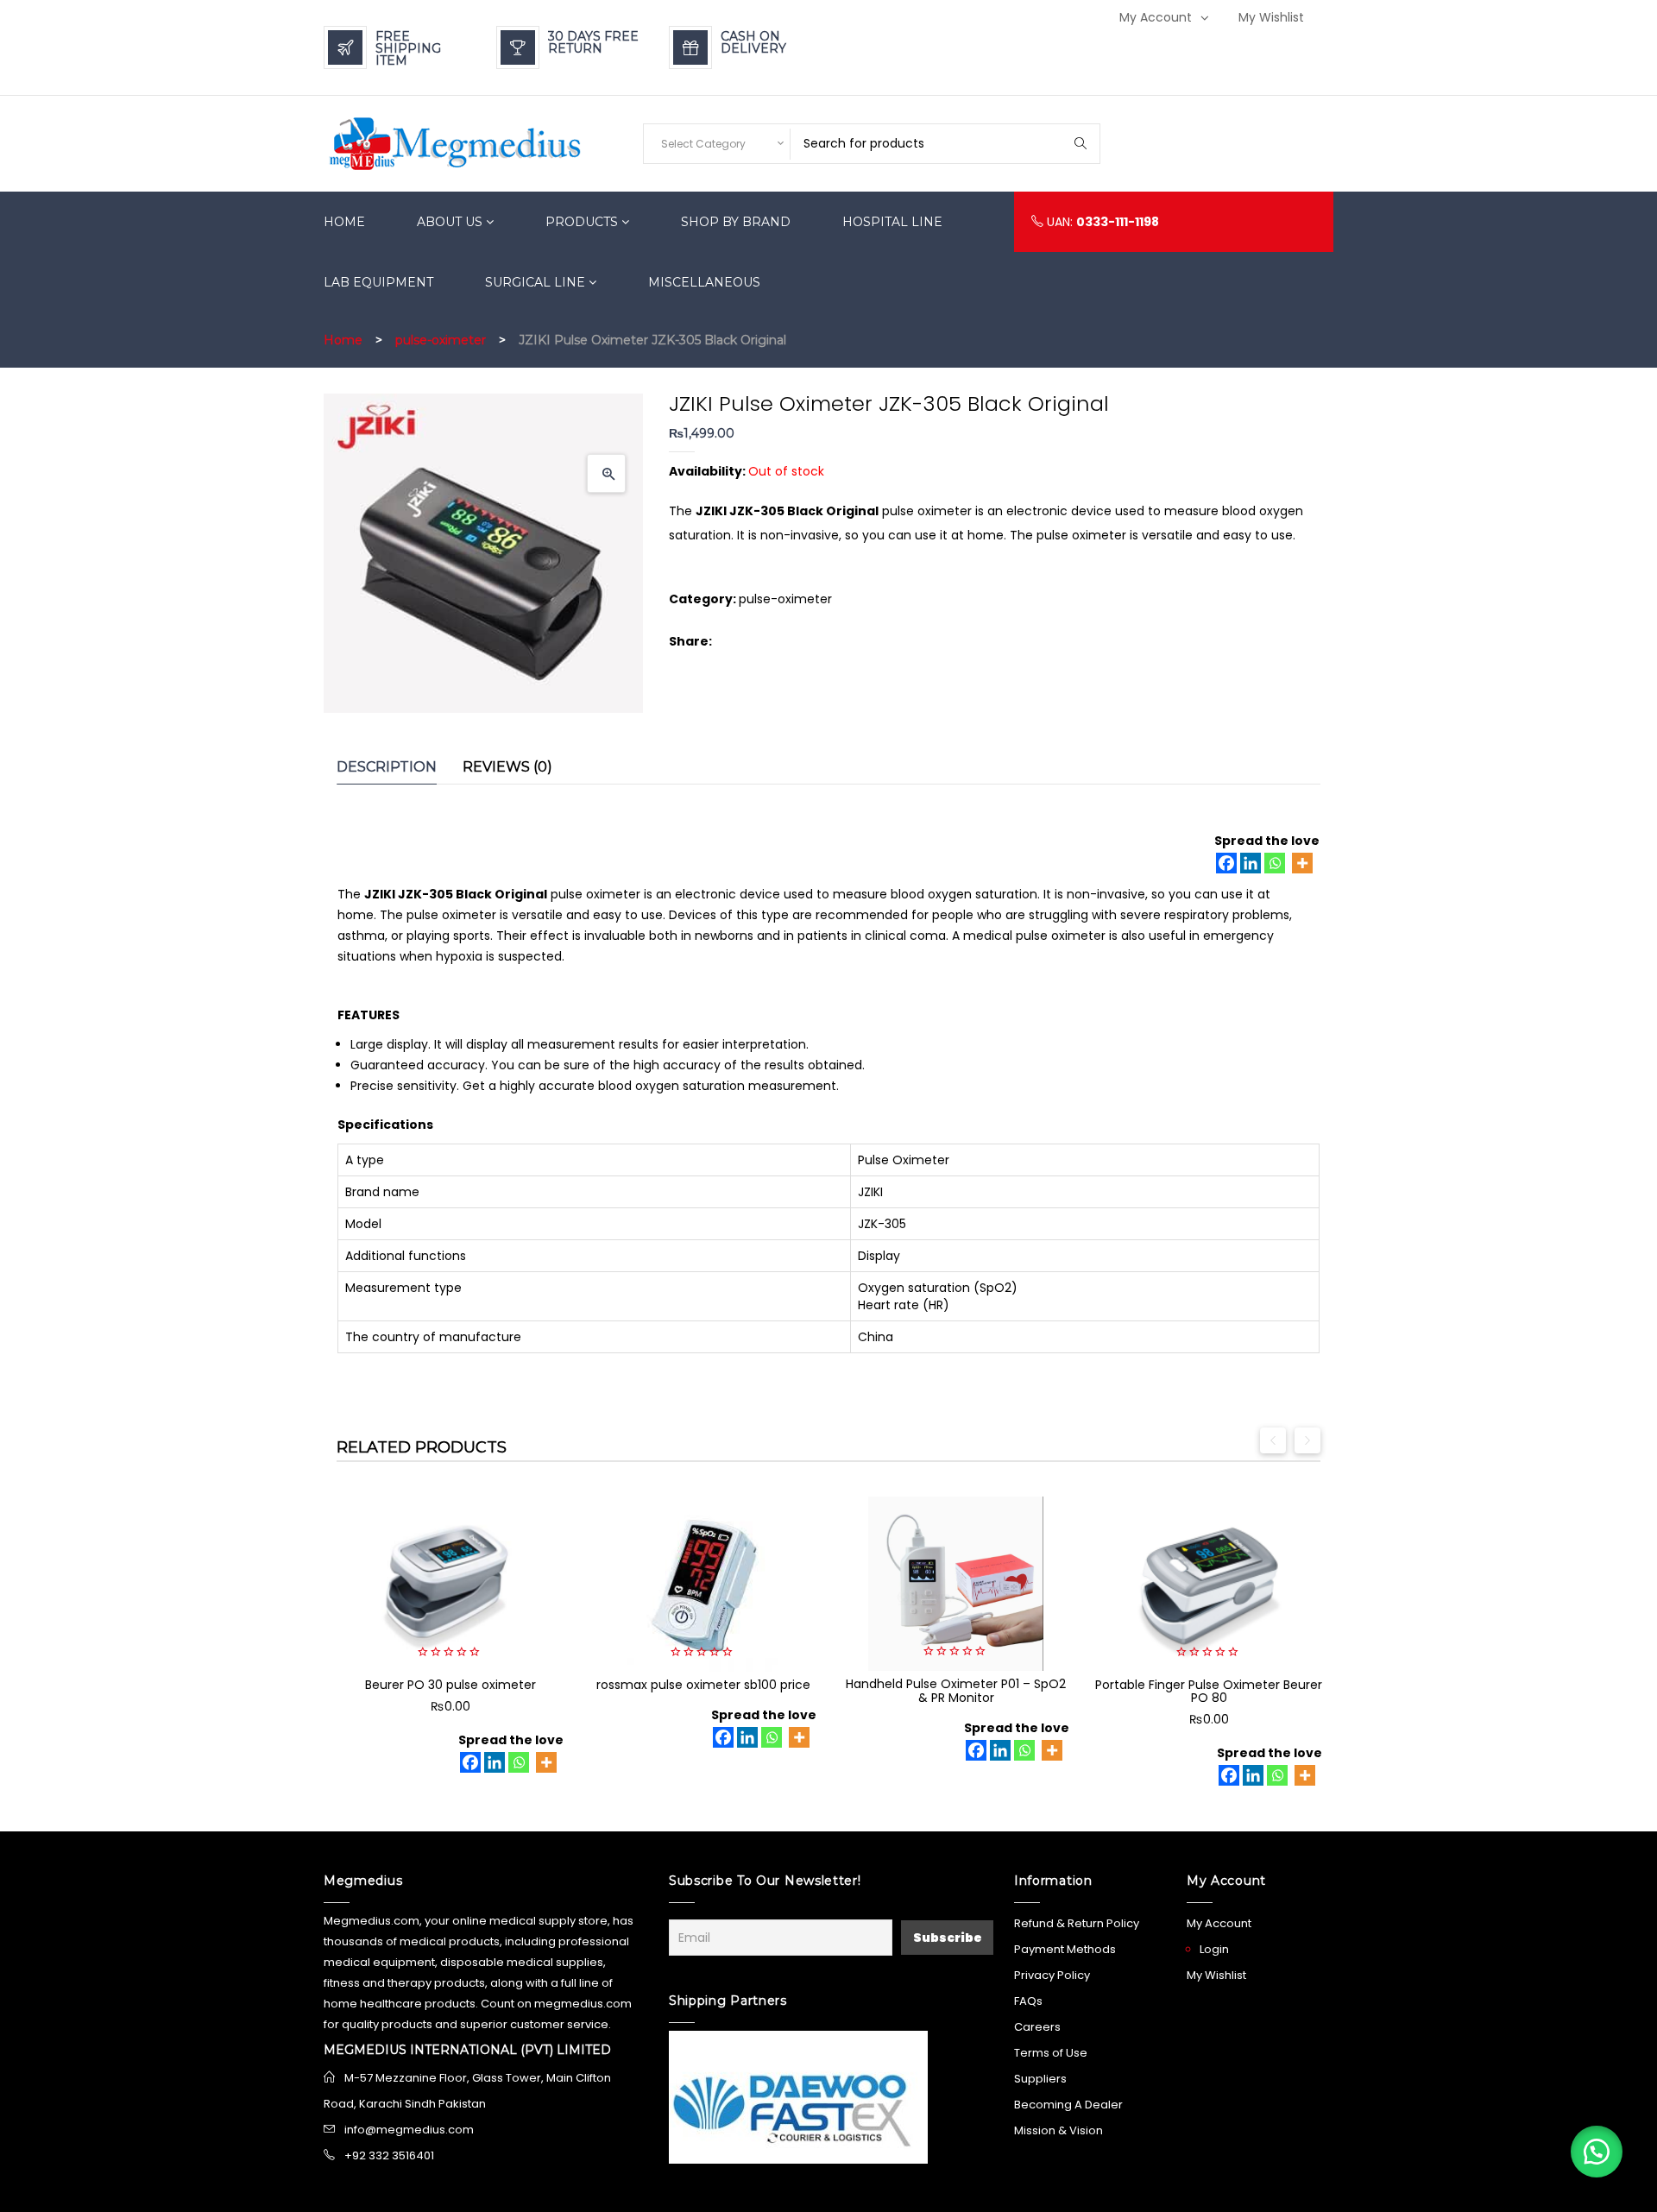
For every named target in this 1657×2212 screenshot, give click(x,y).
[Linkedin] (1251, 863)
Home (343, 340)
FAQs (1028, 2001)
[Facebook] (1226, 863)
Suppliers (1040, 2079)
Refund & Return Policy (1077, 1923)
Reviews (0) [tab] (507, 767)
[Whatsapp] (1275, 863)
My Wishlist (1271, 17)
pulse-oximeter (441, 340)
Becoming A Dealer (1068, 2105)
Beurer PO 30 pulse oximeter (450, 1685)
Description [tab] (387, 767)
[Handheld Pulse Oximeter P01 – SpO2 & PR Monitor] (956, 1584)
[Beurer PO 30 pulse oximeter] (450, 1584)
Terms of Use (1051, 2053)
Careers (1037, 2027)
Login (1214, 1949)
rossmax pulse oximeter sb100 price (703, 1685)
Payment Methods (1065, 1949)
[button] (606, 473)
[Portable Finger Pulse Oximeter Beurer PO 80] (1209, 1584)
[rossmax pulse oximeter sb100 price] (703, 1584)
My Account (1156, 17)
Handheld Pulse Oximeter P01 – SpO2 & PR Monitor (956, 1690)
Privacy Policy (1052, 1975)
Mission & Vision (1058, 2130)
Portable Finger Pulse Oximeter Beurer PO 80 (1209, 1691)
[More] (1302, 863)
